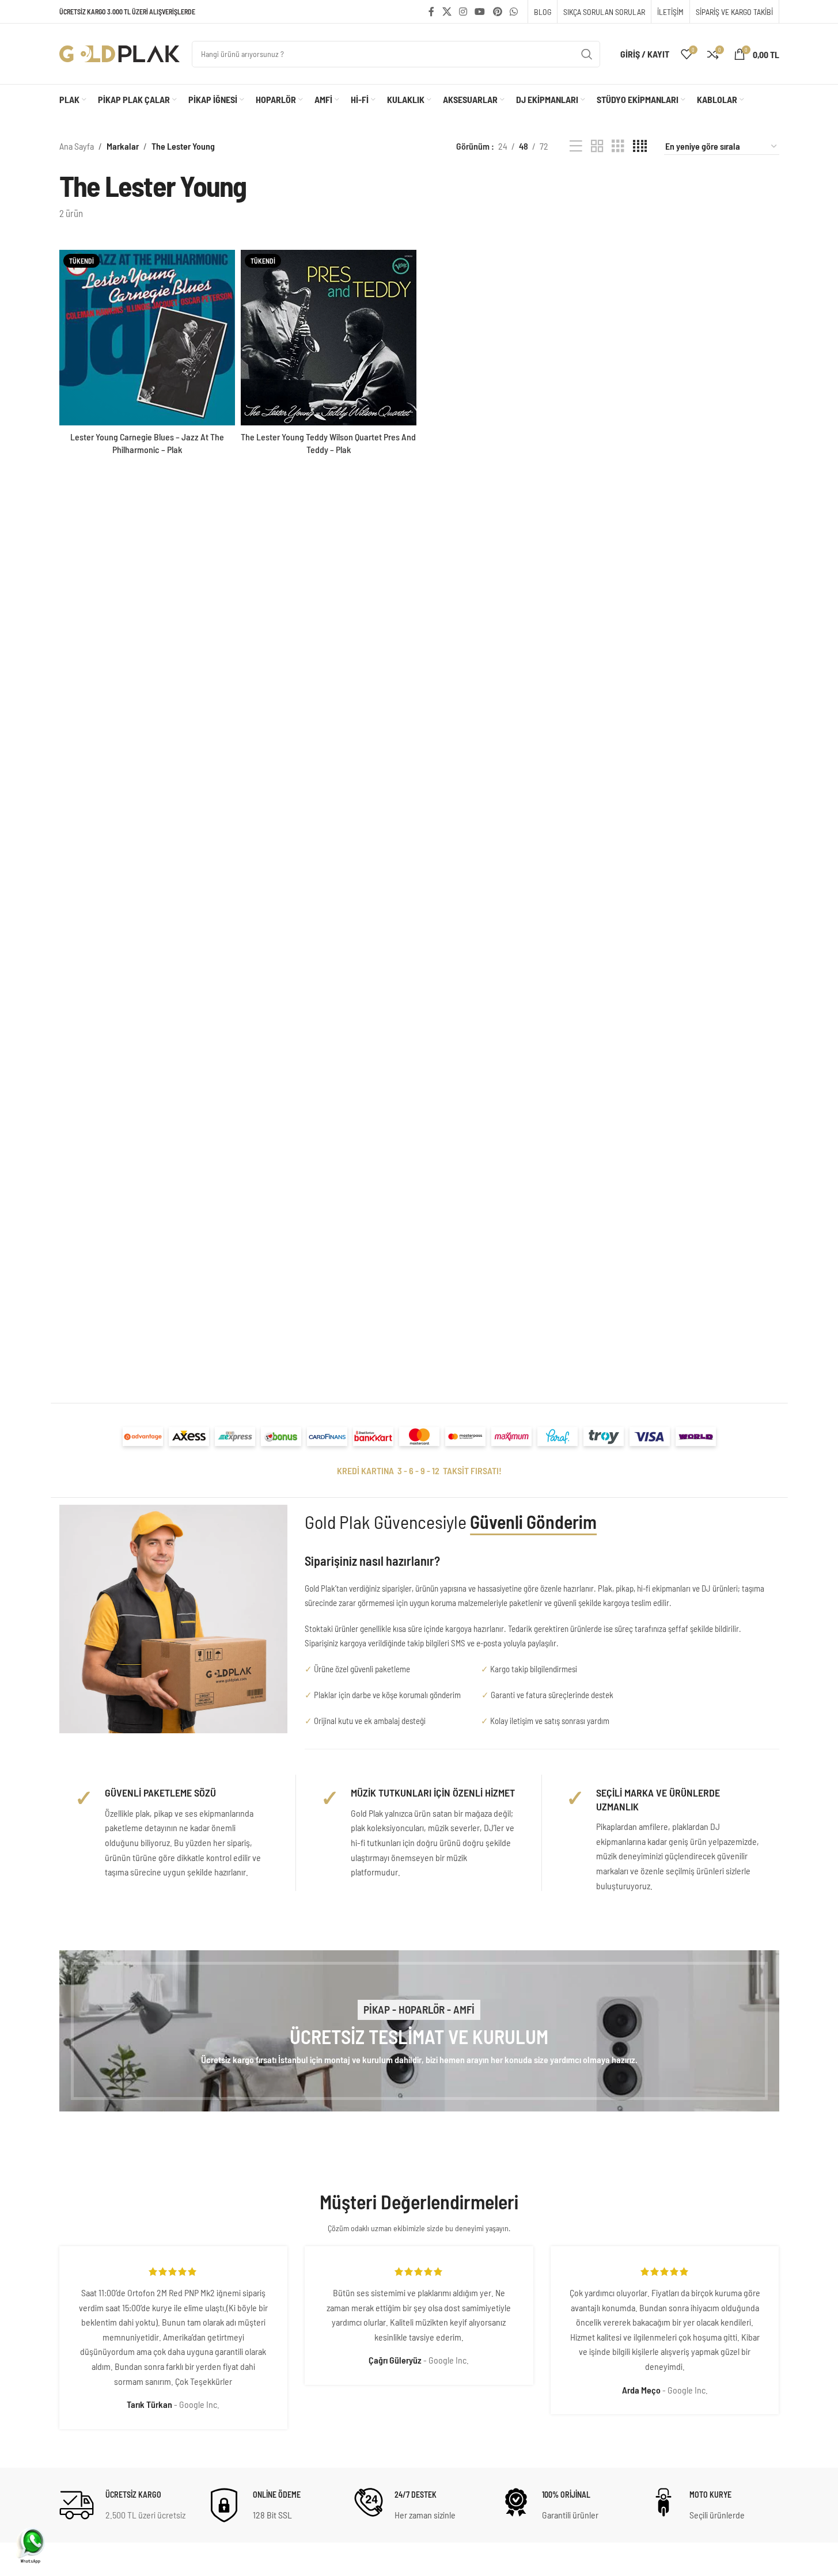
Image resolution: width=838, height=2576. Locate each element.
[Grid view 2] (597, 147)
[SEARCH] (587, 54)
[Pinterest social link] (497, 12)
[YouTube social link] (480, 12)
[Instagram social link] (463, 12)
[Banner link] (419, 2031)
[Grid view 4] (640, 147)
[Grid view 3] (618, 147)
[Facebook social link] (431, 12)
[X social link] (447, 12)
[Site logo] (120, 53)
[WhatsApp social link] (513, 12)
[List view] (576, 147)
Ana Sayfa (77, 146)
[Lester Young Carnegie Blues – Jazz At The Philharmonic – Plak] (147, 338)
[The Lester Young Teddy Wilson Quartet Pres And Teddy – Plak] (329, 338)
